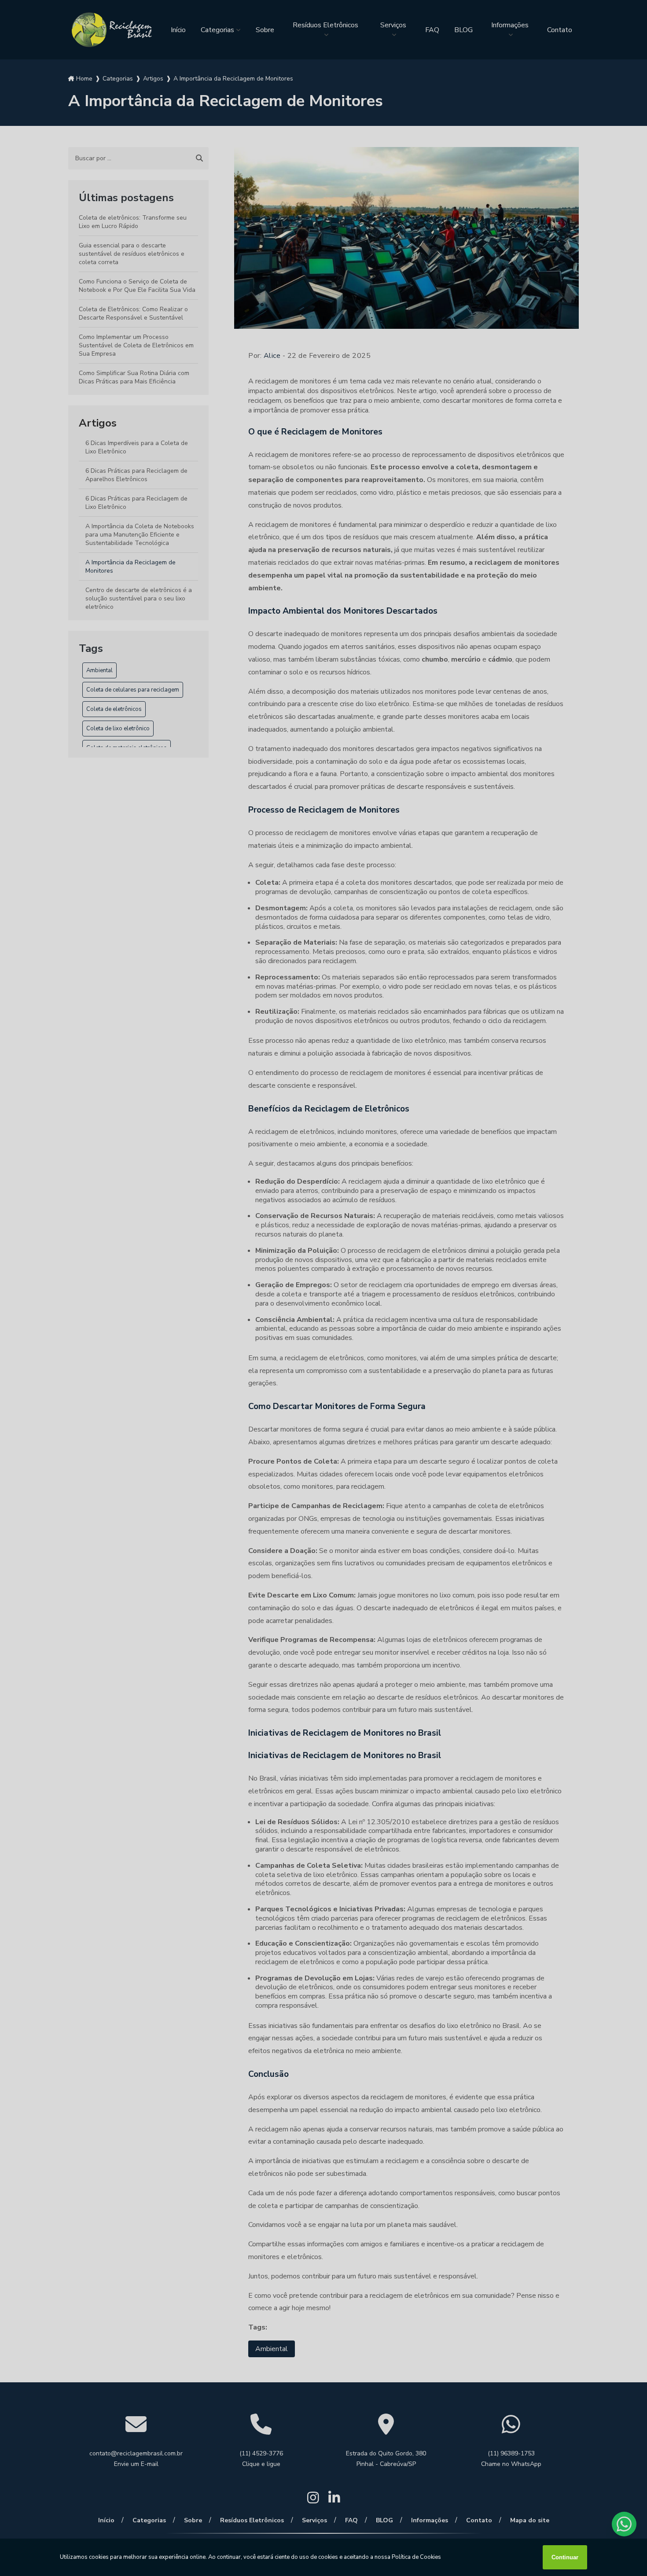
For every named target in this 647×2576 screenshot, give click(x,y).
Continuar (565, 2557)
